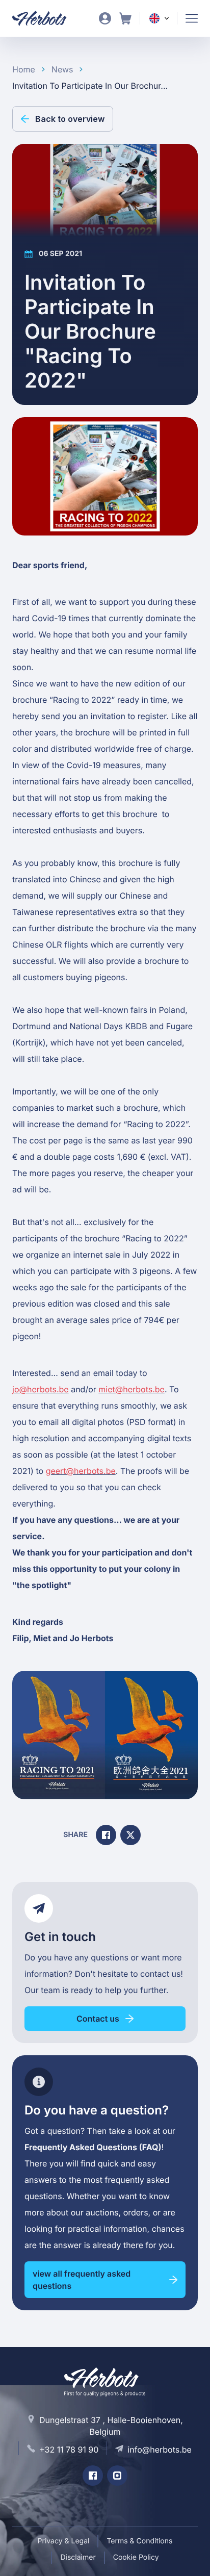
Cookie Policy (136, 2557)
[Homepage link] (46, 18)
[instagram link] (117, 2476)
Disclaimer (78, 2557)
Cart (125, 18)
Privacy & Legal (64, 2541)
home (24, 69)
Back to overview (70, 119)
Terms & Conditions (139, 2541)
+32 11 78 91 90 (69, 2450)
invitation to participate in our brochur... (90, 86)
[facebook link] (93, 2476)
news (62, 69)
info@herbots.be (160, 2450)
